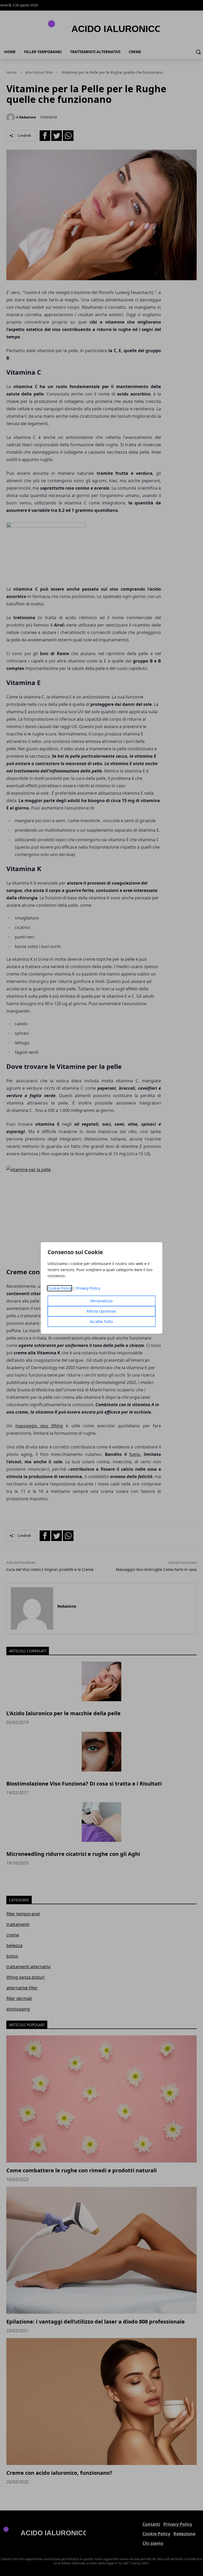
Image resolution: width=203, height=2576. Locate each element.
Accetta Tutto (101, 1322)
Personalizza (101, 1301)
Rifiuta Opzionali (101, 1311)
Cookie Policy (60, 1288)
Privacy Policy (88, 1288)
